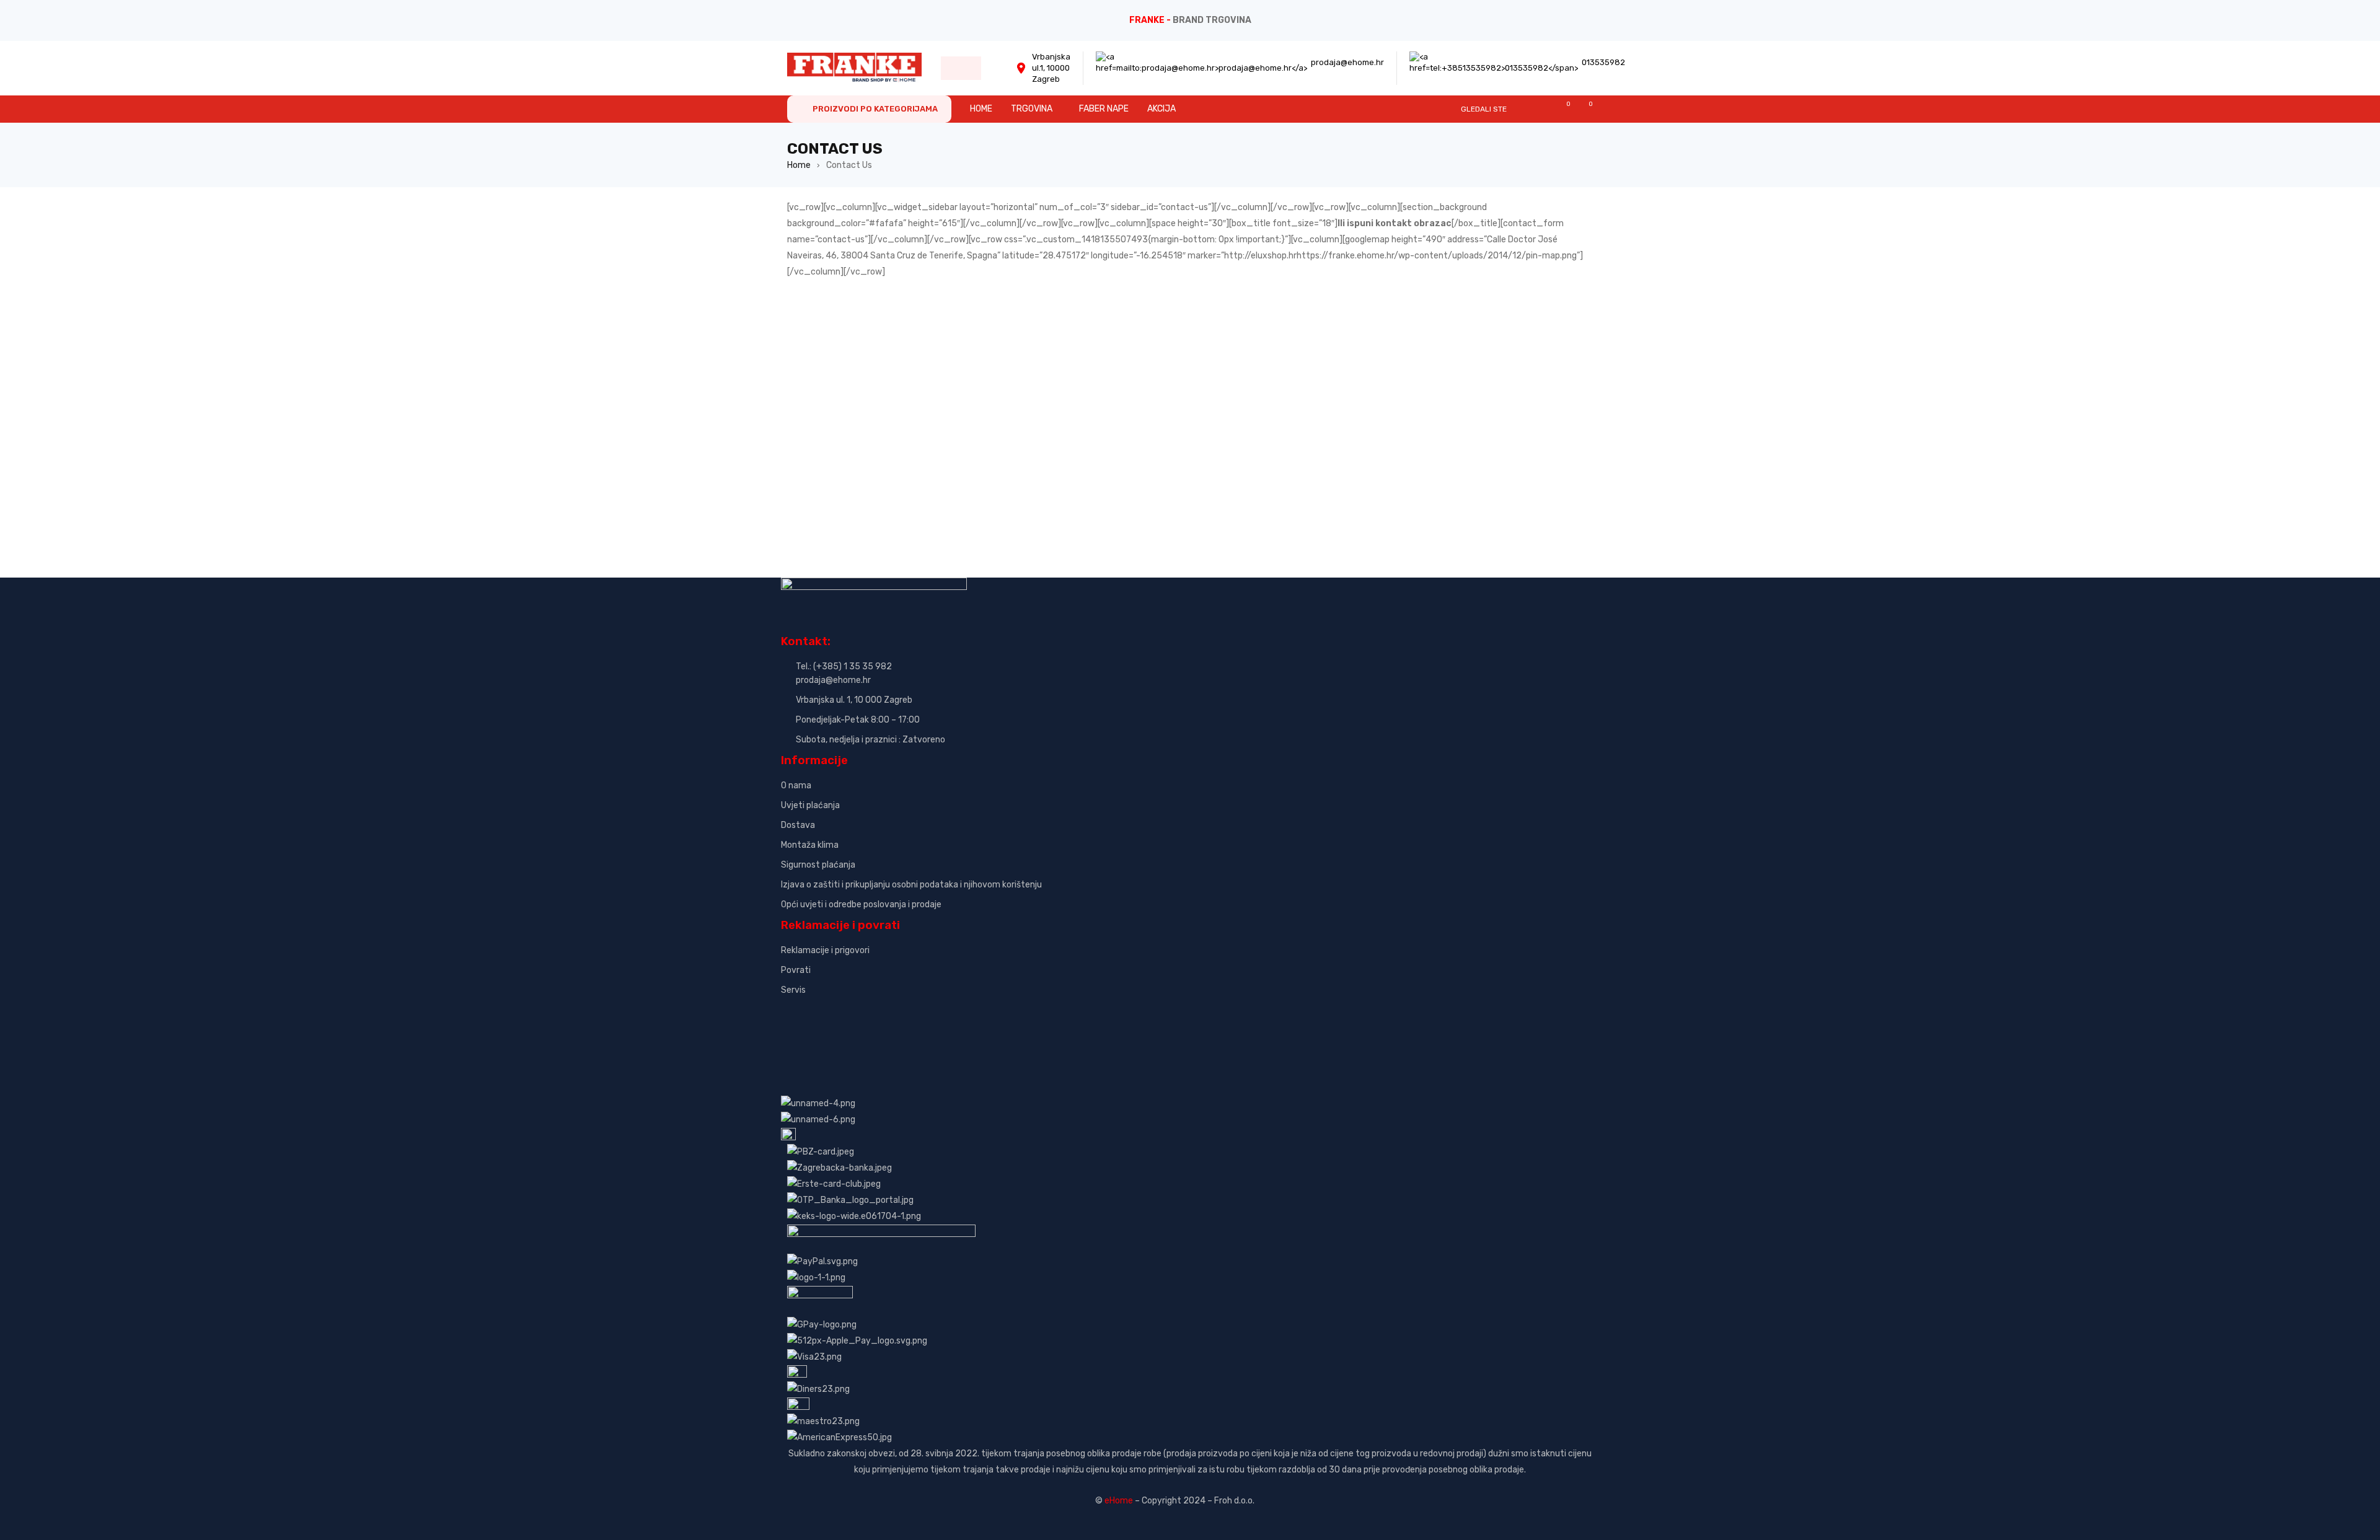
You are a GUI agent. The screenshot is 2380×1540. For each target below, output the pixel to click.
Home (799, 165)
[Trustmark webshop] (875, 1011)
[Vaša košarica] (1584, 109)
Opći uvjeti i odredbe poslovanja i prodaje (861, 904)
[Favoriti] (1562, 109)
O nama (796, 785)
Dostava (798, 825)
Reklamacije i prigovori (825, 950)
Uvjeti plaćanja (810, 805)
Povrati (796, 970)
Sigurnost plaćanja (818, 865)
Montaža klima (810, 845)
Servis (793, 990)
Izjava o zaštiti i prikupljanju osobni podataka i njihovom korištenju (911, 885)
